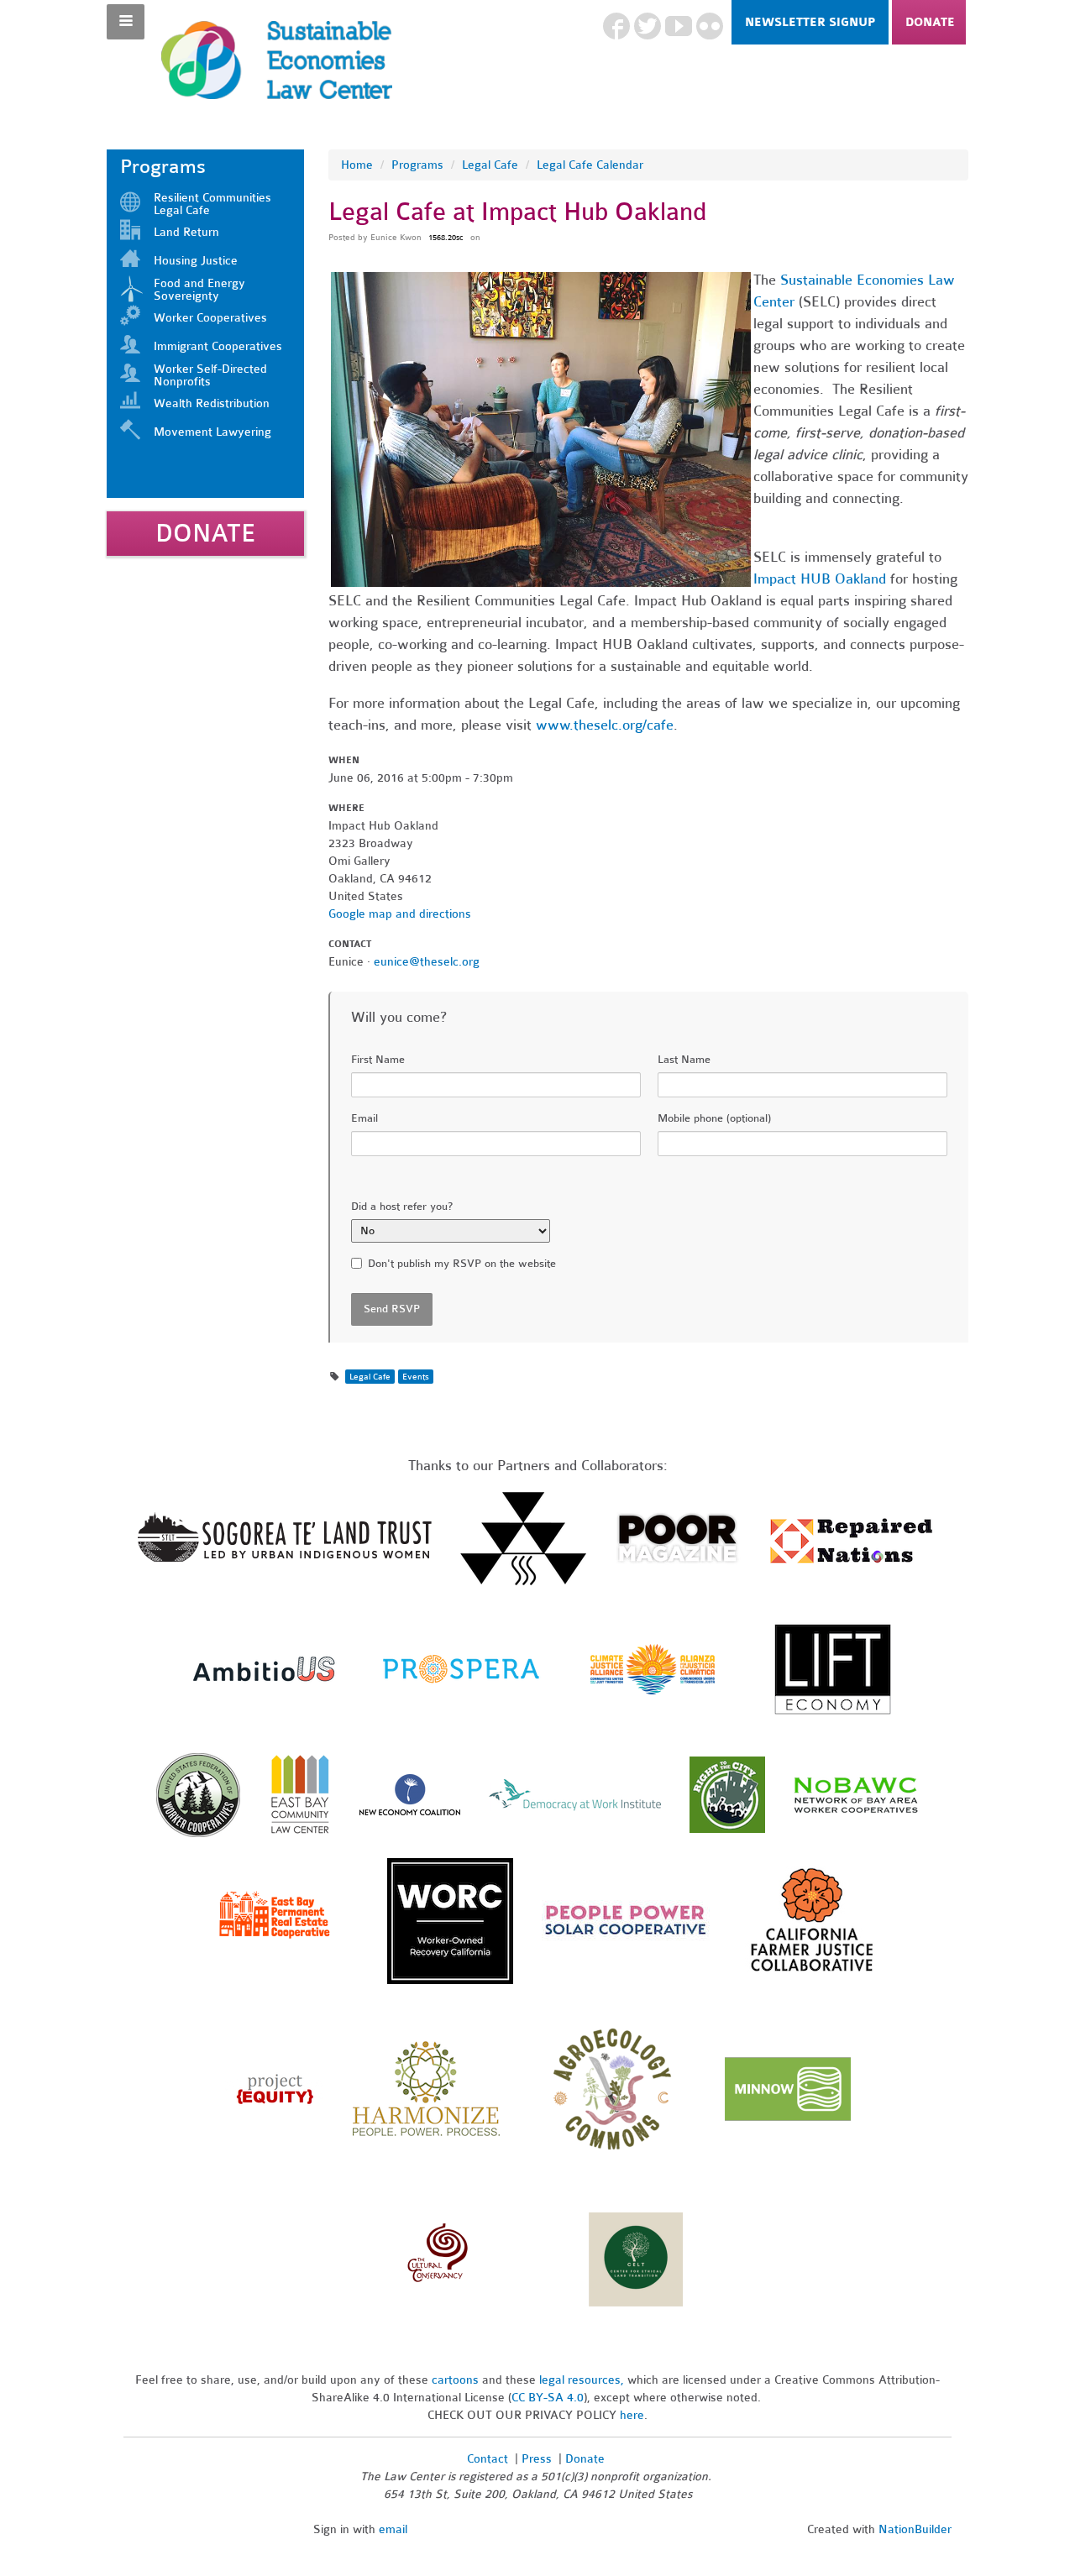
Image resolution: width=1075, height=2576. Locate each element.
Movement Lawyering (212, 432)
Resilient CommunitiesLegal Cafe (212, 204)
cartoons (455, 2380)
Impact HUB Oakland (820, 579)
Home (357, 165)
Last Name (684, 1060)
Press (538, 2459)
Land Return (186, 232)
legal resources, (583, 2380)
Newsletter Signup (810, 22)
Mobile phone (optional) (714, 1118)
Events (416, 1377)
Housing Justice (196, 261)
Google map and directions (400, 914)
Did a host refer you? (402, 1207)
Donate (930, 22)
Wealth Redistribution (212, 403)
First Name (378, 1060)
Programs (417, 165)
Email (364, 1118)
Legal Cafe (490, 165)
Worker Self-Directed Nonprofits (210, 375)
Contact (488, 2459)
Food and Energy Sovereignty (199, 290)
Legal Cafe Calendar (590, 165)
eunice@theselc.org (427, 962)
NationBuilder (915, 2529)
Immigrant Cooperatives (218, 346)
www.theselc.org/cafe (605, 725)
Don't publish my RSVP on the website (462, 1264)
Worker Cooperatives (210, 318)
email (393, 2529)
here (632, 2415)
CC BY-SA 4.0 (548, 2398)
